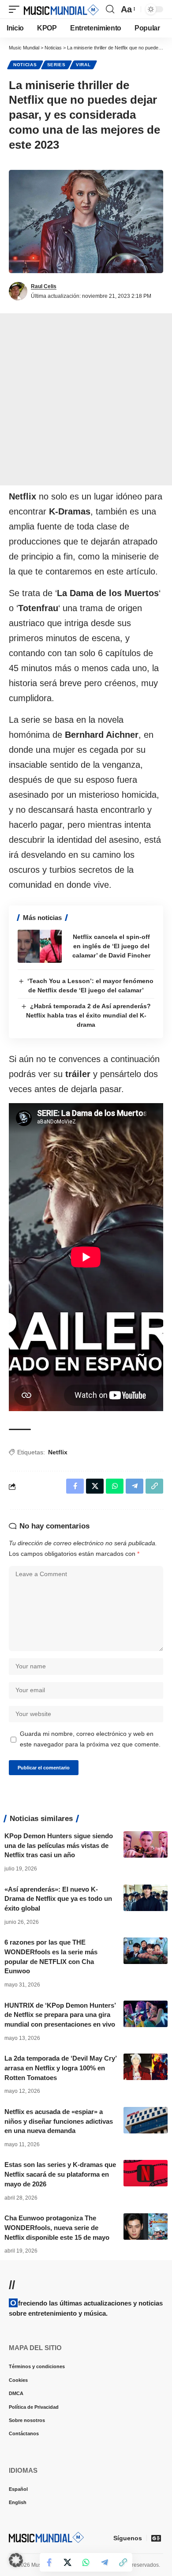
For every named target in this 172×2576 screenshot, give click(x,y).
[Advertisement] (86, 399)
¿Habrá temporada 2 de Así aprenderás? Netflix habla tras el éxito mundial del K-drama (89, 1015)
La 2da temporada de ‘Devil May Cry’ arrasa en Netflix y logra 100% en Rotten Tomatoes (61, 2068)
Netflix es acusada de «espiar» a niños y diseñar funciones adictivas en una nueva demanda (59, 2121)
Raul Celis (44, 286)
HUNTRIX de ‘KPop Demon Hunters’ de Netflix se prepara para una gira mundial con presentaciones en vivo (60, 2015)
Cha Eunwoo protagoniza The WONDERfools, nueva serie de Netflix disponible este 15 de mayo (57, 2228)
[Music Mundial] (61, 9)
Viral (83, 65)
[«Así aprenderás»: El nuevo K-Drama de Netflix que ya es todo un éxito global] (146, 1898)
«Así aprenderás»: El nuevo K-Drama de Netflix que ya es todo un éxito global (58, 1899)
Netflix (58, 1452)
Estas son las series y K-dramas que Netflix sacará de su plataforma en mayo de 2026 (60, 2174)
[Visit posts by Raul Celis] (18, 291)
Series (56, 65)
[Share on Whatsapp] (86, 2562)
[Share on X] (67, 2562)
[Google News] (156, 2538)
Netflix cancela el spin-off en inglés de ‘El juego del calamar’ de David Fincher (111, 946)
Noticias (25, 65)
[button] (16, 9)
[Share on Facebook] (49, 2562)
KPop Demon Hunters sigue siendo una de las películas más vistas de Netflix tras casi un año (59, 1846)
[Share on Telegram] (105, 2562)
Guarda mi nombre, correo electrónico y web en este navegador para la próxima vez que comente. (90, 1739)
